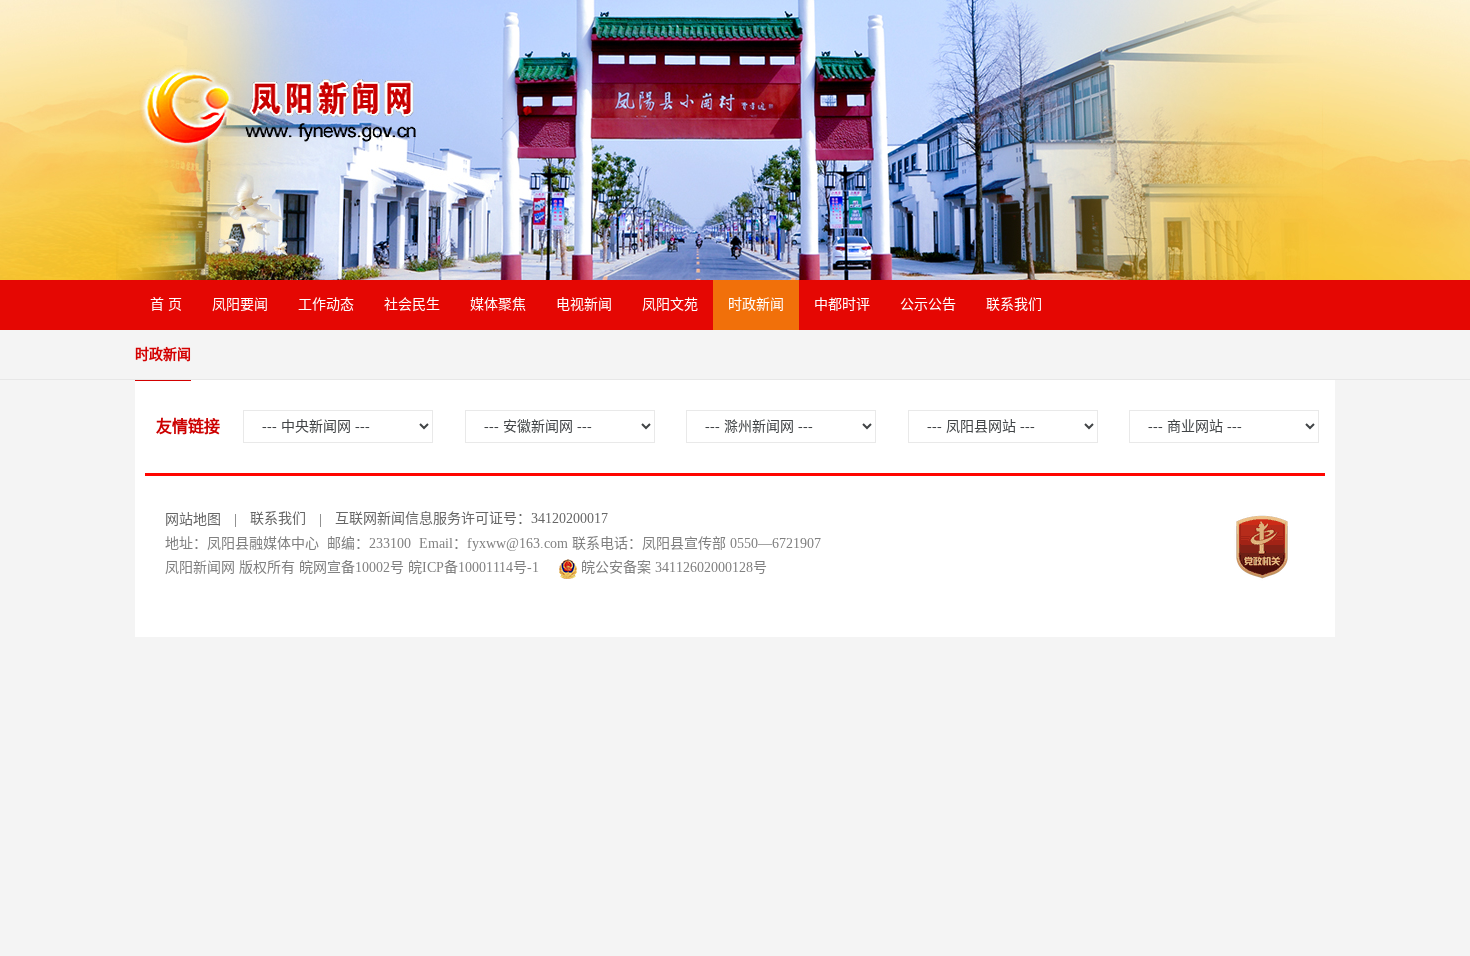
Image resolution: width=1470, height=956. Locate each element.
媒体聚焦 (498, 304)
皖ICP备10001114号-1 (473, 567)
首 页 (166, 304)
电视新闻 (584, 304)
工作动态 (326, 304)
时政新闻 (756, 304)
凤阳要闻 (240, 304)
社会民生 (412, 304)
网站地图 (193, 519)
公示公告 (928, 304)
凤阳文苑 (670, 304)
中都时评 (842, 304)
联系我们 (1014, 304)
